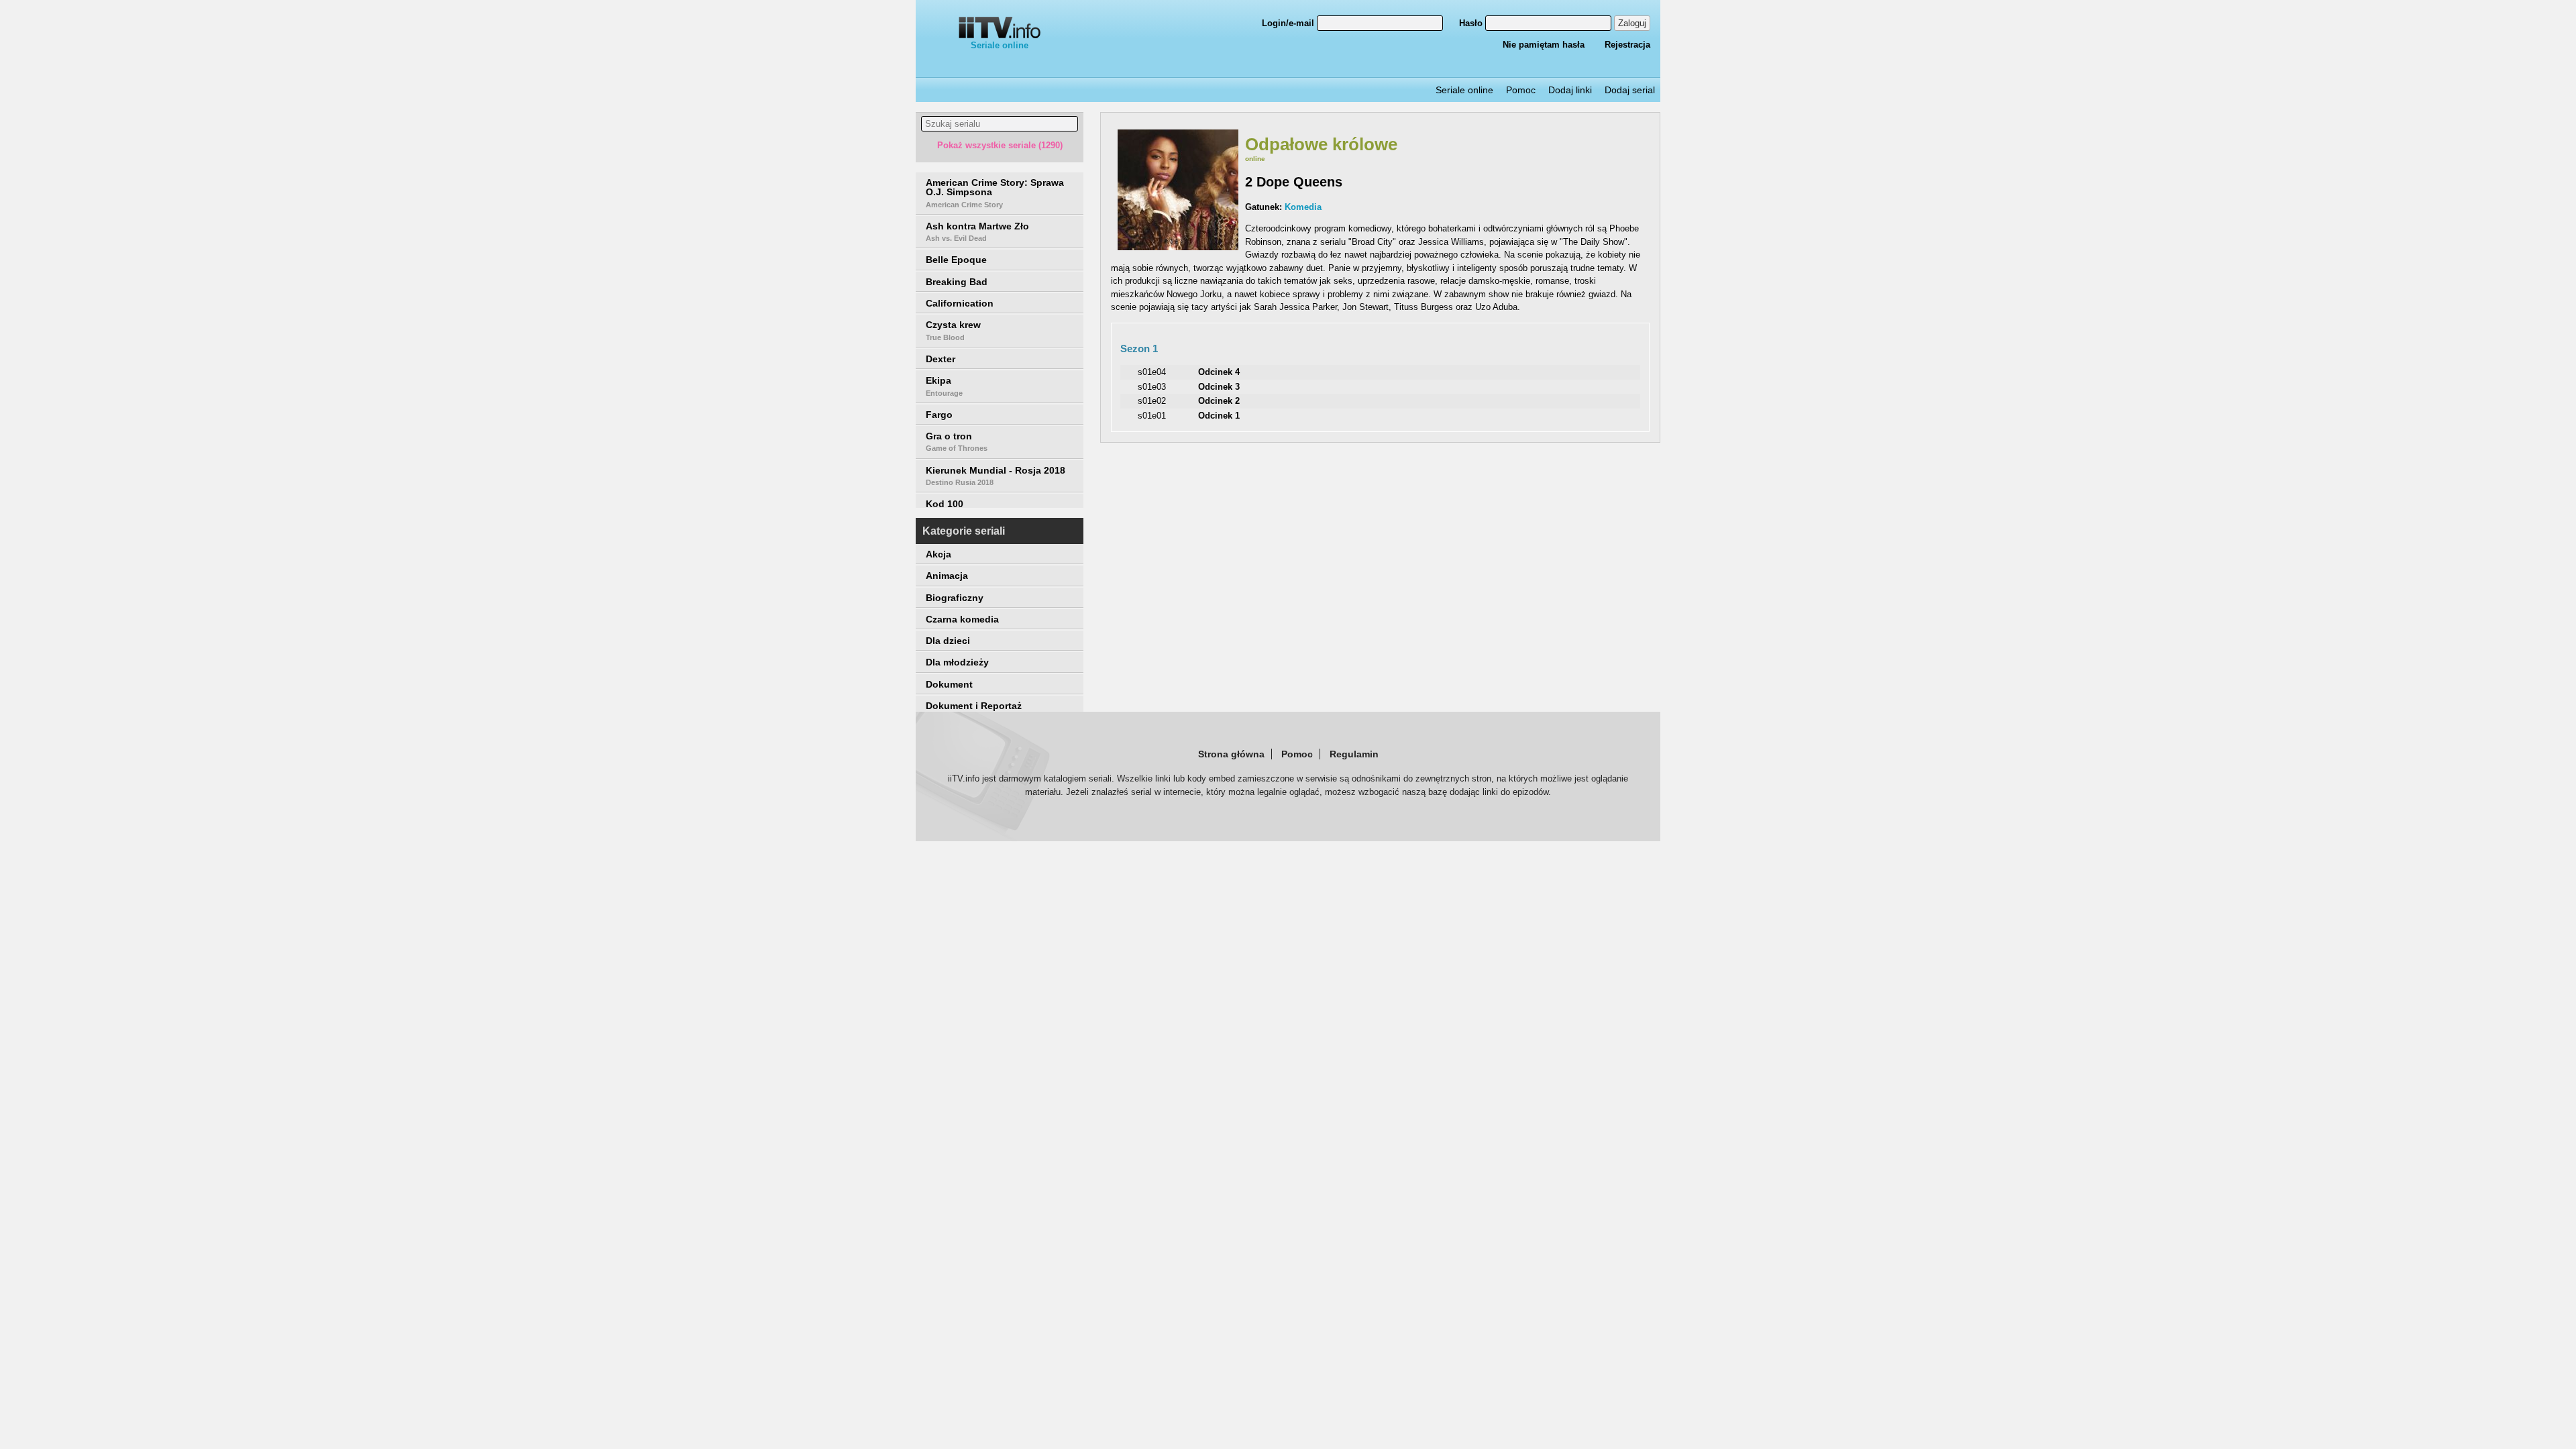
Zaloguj (1632, 23)
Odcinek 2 (1219, 401)
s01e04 (1152, 372)
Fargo (939, 415)
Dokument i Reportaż (974, 706)
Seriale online (1000, 45)
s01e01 (1152, 416)
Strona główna (1231, 754)
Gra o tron (957, 441)
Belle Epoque (956, 260)
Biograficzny (955, 598)
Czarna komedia (962, 619)
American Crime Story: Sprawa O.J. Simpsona (995, 193)
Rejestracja (1627, 45)
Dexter (941, 359)
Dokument (949, 684)
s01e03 (1152, 387)
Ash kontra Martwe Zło (977, 231)
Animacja (947, 576)
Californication (960, 303)
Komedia (1303, 207)
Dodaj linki (1570, 90)
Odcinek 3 (1219, 387)
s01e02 (1152, 401)
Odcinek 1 (1219, 416)
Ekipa (944, 386)
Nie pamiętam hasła (1544, 45)
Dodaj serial (1630, 90)
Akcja (938, 554)
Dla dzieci (948, 641)
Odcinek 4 (1219, 372)
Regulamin (1354, 754)
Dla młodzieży (957, 662)
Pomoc (1521, 90)
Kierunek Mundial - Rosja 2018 (996, 476)
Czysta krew (953, 330)
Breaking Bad (957, 282)
